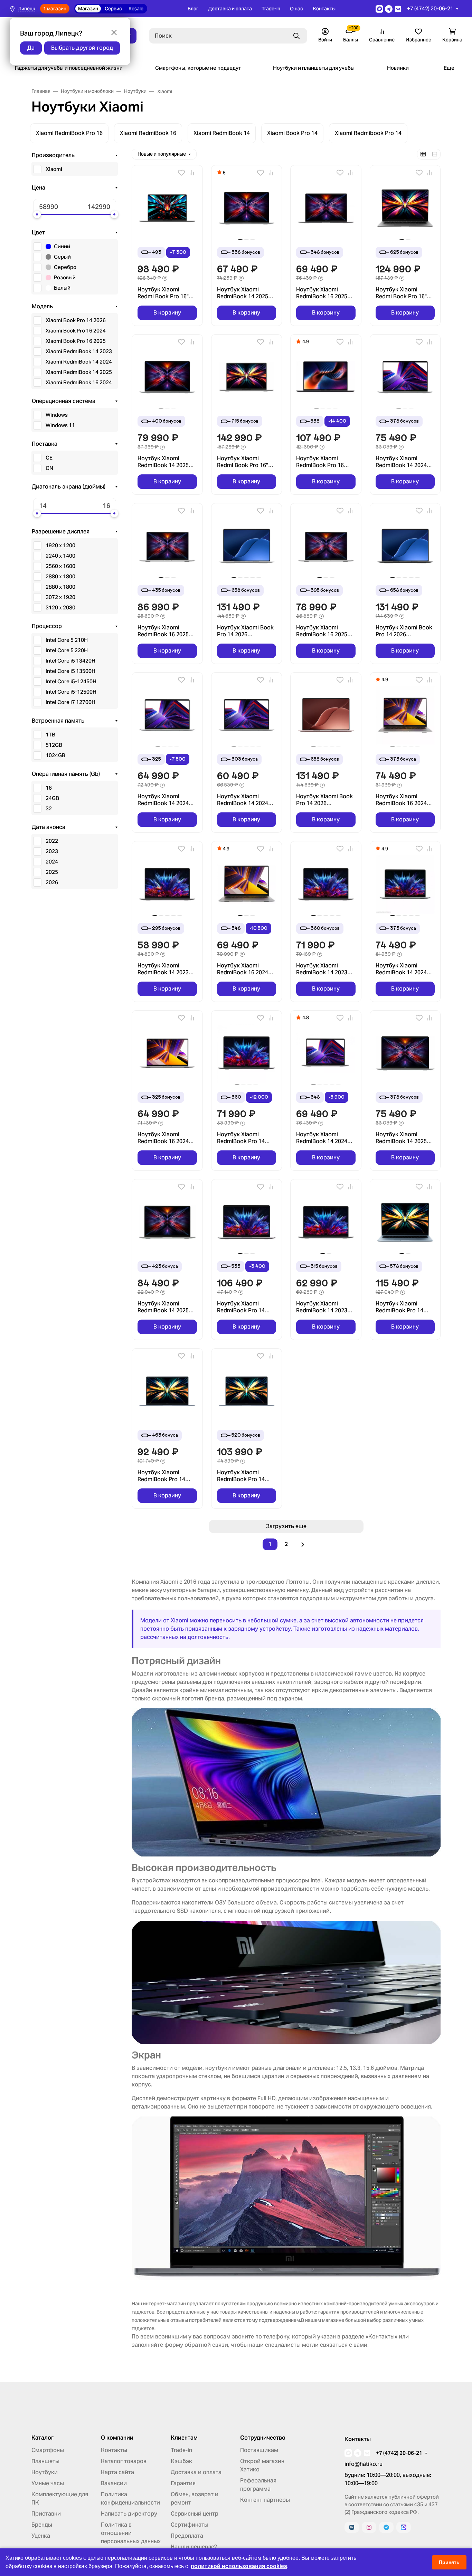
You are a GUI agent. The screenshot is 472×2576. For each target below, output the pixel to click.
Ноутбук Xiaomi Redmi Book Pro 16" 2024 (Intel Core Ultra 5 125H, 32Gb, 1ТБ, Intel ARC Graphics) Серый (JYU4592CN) (167, 293)
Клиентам (184, 2438)
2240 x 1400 (60, 556)
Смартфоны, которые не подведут (198, 68)
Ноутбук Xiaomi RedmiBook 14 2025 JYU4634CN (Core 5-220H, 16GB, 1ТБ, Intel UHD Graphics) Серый (166, 462)
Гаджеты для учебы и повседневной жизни (69, 68)
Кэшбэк (181, 2461)
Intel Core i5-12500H (71, 692)
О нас (296, 9)
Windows (57, 415)
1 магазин (55, 9)
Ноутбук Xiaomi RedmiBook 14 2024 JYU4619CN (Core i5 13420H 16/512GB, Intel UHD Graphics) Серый (163, 800)
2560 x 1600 (60, 566)
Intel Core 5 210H (67, 640)
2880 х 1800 (60, 587)
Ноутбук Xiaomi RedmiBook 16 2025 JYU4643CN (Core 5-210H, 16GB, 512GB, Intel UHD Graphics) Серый (322, 293)
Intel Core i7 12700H (70, 702)
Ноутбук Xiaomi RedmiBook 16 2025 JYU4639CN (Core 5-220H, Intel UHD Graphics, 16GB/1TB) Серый (323, 631)
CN (49, 468)
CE (49, 458)
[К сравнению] (192, 173)
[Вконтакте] (352, 2527)
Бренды (42, 2525)
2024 (52, 862)
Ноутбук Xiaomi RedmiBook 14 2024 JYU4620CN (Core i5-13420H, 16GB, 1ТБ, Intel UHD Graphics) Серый (403, 462)
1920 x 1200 (60, 545)
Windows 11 (60, 425)
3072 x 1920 (60, 597)
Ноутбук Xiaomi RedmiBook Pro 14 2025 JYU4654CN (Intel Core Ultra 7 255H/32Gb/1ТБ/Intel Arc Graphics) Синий (405, 1307)
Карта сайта (117, 2472)
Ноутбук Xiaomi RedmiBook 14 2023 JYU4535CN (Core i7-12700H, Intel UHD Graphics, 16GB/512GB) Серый (323, 969)
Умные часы (48, 2483)
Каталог (43, 2438)
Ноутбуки (45, 2472)
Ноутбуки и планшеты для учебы (314, 68)
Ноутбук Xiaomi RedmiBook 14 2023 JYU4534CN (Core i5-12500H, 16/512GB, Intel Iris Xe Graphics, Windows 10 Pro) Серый (323, 1307)
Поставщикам (259, 2450)
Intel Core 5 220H (67, 650)
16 (49, 788)
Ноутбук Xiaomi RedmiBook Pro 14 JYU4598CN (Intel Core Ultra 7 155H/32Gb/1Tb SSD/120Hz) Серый (246, 1307)
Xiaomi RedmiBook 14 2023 (79, 351)
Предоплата (187, 2536)
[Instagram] (369, 2527)
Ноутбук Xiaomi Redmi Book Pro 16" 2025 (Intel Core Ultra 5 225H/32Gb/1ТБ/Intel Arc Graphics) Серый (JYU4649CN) (405, 293)
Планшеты (45, 2461)
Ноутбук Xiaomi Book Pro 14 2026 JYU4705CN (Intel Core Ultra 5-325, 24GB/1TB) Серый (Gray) (405, 631)
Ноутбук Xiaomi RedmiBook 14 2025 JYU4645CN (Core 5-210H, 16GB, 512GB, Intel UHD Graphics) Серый (243, 293)
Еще (449, 68)
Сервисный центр (195, 2514)
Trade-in (271, 9)
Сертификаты (190, 2525)
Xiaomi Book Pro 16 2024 (76, 331)
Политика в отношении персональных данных (131, 2533)
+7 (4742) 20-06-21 (430, 8)
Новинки (398, 68)
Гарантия (183, 2483)
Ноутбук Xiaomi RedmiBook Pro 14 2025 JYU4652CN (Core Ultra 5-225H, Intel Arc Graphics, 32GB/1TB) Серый (241, 1476)
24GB (52, 798)
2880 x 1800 (60, 576)
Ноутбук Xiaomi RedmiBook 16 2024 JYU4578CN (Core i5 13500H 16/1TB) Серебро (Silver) (402, 800)
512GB (54, 745)
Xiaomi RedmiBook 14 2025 (79, 372)
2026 (52, 882)
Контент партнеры (265, 2500)
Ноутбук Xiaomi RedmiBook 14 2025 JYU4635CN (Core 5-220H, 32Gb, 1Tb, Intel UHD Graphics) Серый (166, 1307)
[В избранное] (181, 173)
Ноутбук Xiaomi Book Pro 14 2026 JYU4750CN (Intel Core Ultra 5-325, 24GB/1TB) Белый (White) (246, 631)
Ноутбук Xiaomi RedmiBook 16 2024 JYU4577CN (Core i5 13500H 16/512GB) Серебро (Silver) (243, 969)
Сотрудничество (263, 2438)
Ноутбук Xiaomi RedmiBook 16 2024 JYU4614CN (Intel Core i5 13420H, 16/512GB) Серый (167, 1138)
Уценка (41, 2536)
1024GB (55, 755)
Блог (193, 9)
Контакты (324, 9)
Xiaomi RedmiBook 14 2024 (79, 362)
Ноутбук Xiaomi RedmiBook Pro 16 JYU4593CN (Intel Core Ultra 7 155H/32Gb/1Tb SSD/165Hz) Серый (325, 462)
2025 (52, 872)
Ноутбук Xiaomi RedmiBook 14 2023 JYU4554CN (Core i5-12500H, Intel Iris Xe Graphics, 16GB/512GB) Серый (164, 969)
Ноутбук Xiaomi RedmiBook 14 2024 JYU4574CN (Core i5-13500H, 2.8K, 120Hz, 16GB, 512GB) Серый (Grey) (323, 1138)
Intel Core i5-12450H (71, 681)
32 (49, 808)
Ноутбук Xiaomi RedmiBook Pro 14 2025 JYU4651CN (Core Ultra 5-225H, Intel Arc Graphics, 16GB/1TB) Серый (162, 1476)
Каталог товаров (124, 2461)
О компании (117, 2438)
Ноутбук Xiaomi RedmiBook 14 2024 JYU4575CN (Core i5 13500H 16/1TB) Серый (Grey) (402, 969)
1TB (50, 735)
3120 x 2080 (60, 607)
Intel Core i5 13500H (70, 671)
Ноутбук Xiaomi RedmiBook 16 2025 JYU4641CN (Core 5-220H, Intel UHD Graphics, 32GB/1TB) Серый (164, 631)
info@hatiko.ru (364, 2464)
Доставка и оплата (230, 9)
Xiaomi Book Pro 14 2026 (76, 320)
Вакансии (114, 2483)
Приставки (46, 2514)
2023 (52, 851)
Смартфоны (48, 2450)
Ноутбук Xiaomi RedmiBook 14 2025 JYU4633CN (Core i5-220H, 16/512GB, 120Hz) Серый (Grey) (403, 1138)
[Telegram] (386, 2527)
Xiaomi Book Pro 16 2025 (76, 341)
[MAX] (404, 2527)
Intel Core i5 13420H (70, 661)
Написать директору (129, 2514)
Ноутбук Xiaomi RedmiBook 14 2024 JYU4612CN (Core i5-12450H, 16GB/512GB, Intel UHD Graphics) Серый (245, 800)
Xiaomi (54, 169)
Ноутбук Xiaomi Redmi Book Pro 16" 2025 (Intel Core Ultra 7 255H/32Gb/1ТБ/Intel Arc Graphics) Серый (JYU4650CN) (246, 462)
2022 (52, 841)
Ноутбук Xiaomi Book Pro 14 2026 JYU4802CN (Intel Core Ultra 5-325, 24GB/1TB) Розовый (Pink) (325, 800)
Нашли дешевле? (194, 2547)
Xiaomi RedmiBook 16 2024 (79, 382)
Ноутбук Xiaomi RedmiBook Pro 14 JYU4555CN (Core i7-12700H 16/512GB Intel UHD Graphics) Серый (246, 1138)
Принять (449, 2562)
